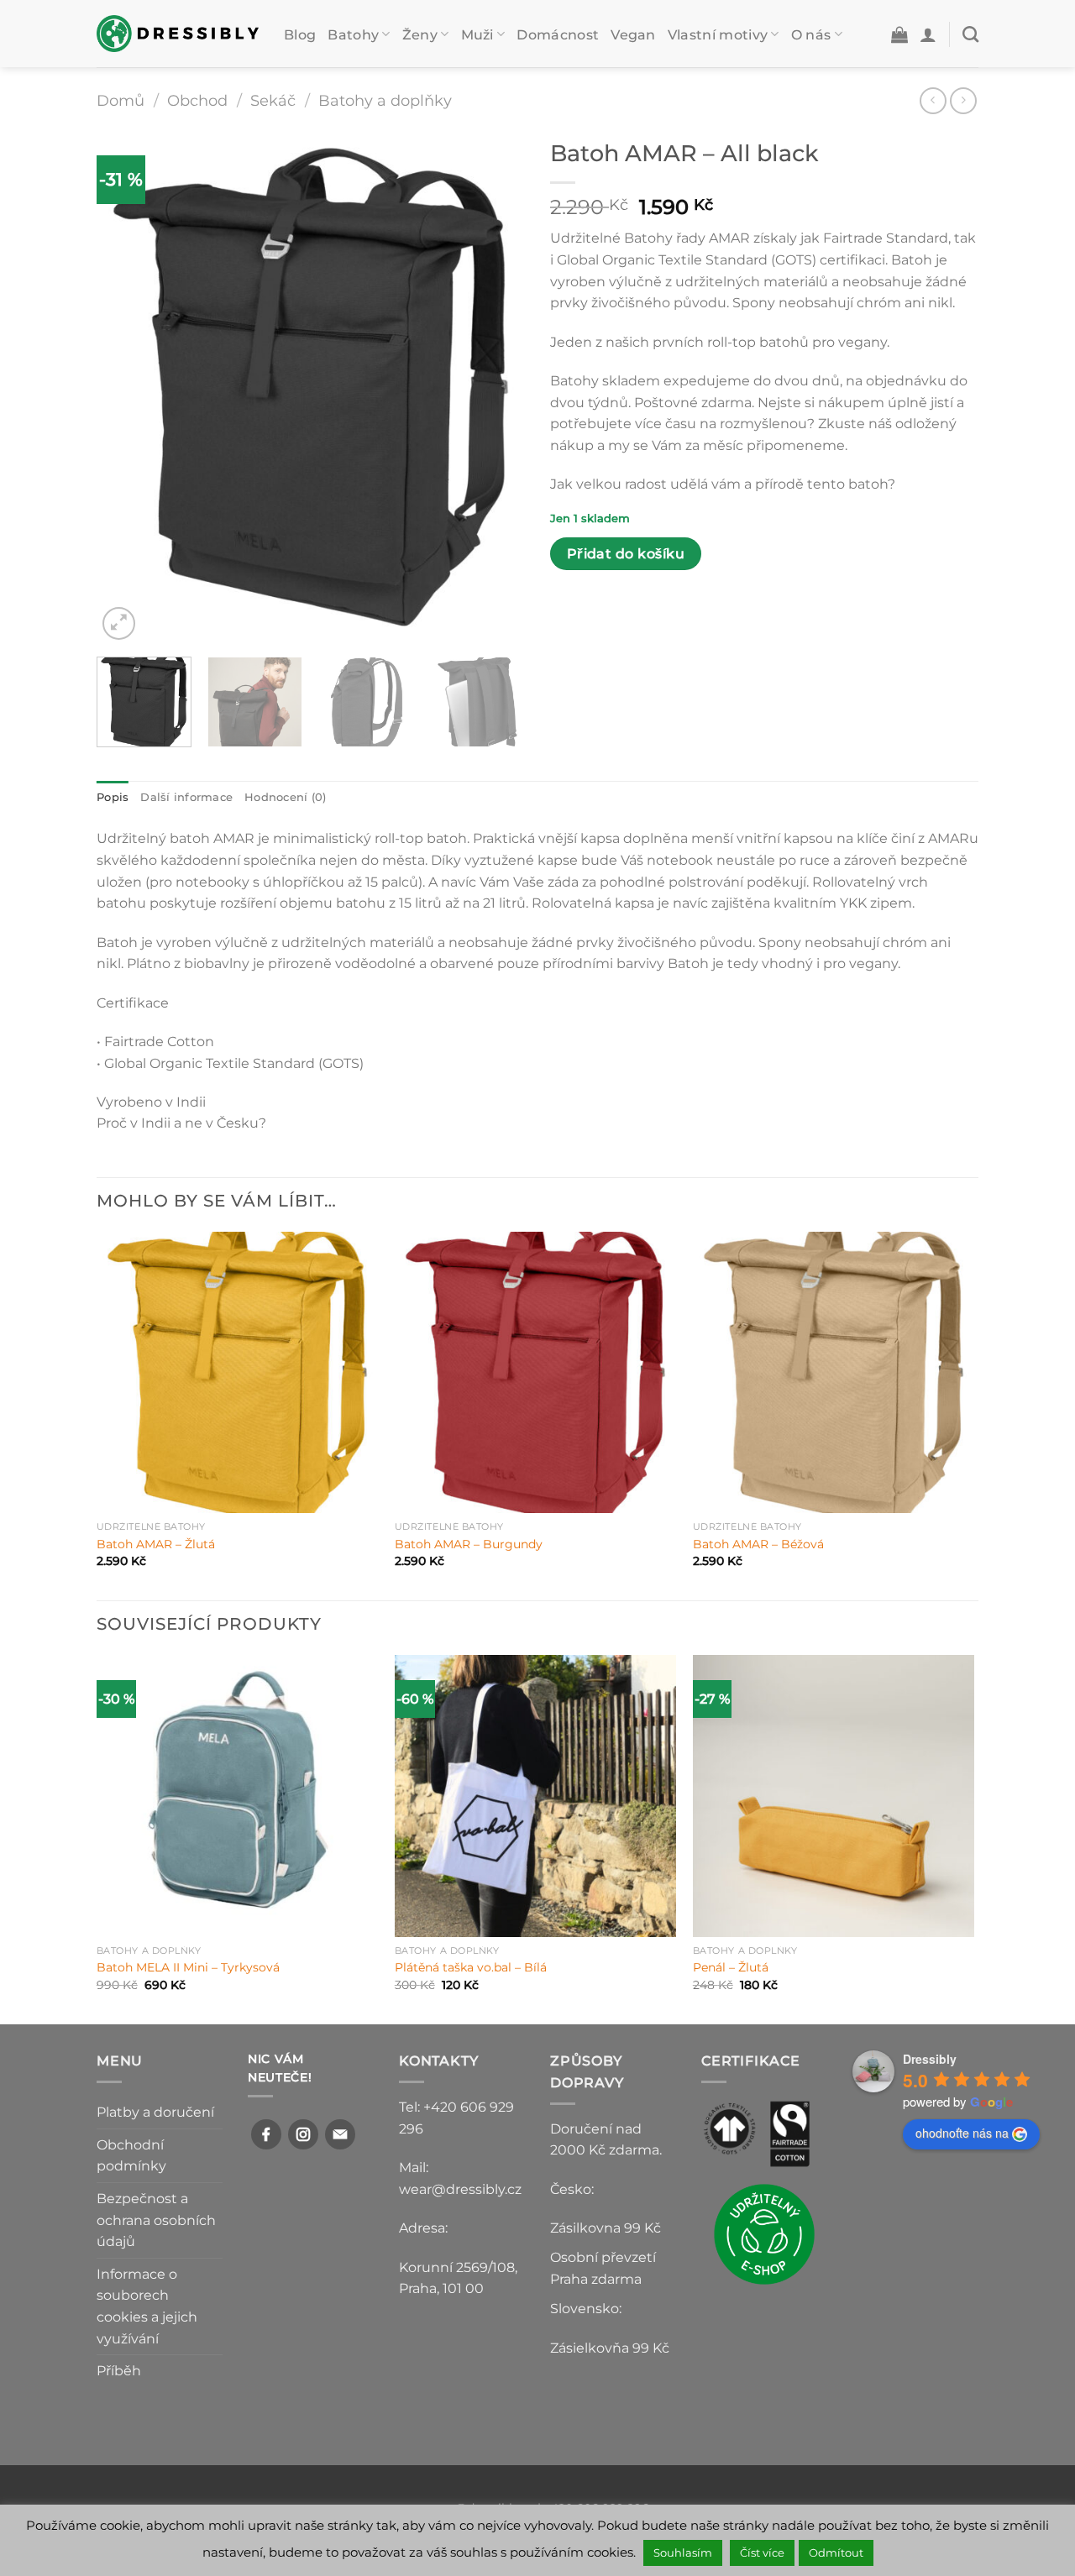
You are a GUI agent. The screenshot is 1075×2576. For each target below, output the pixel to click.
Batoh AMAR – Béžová (758, 1544)
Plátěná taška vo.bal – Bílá (471, 1967)
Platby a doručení (155, 2112)
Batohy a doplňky (385, 100)
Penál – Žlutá (731, 1967)
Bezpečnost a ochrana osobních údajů (156, 2220)
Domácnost (558, 35)
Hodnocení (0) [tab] (285, 797)
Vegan (633, 35)
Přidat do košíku (626, 554)
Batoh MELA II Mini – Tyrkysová (188, 1967)
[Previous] (126, 387)
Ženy (420, 35)
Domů (121, 100)
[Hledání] (970, 34)
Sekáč (273, 100)
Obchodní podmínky (131, 2156)
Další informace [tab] (186, 797)
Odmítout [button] (836, 2552)
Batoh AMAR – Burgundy (469, 1544)
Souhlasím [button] (683, 2552)
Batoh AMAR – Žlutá (156, 1544)
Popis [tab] (113, 797)
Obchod (197, 100)
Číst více (762, 2552)
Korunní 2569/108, (458, 2267)
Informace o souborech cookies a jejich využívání (147, 2306)
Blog (300, 35)
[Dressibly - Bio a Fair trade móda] (178, 33)
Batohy (353, 35)
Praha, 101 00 (441, 2288)
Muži (477, 35)
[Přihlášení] (928, 34)
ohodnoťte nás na (962, 2133)
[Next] (496, 387)
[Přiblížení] (119, 623)
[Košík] (899, 34)
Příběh (119, 2371)
